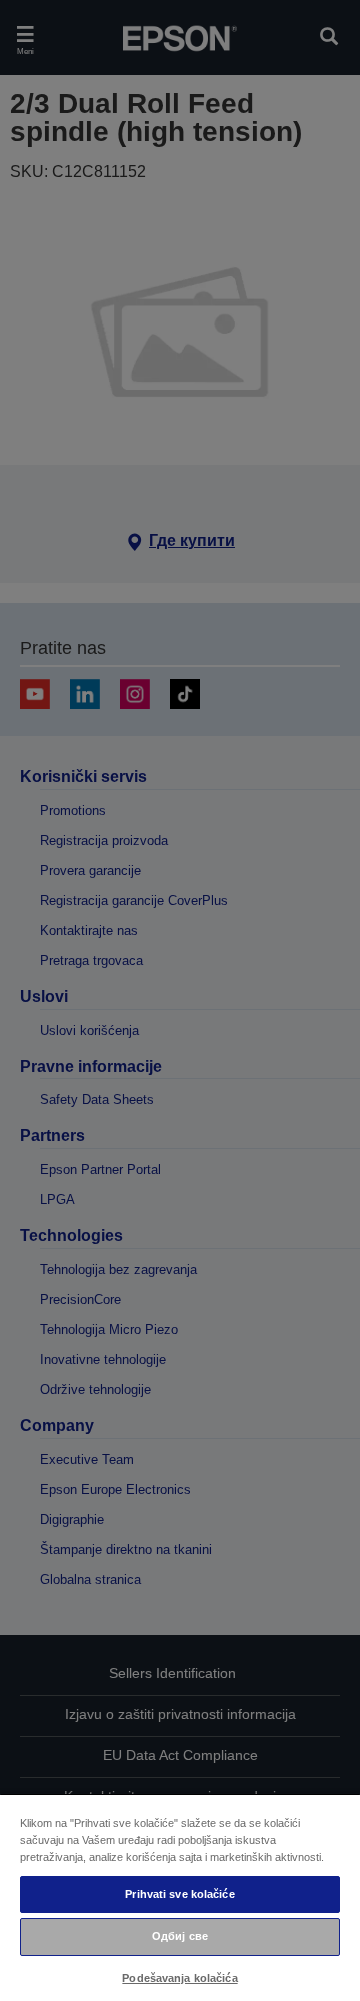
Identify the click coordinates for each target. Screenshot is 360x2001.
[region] (180, 1897)
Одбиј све (180, 1936)
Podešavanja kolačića (179, 1978)
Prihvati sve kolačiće (179, 1894)
